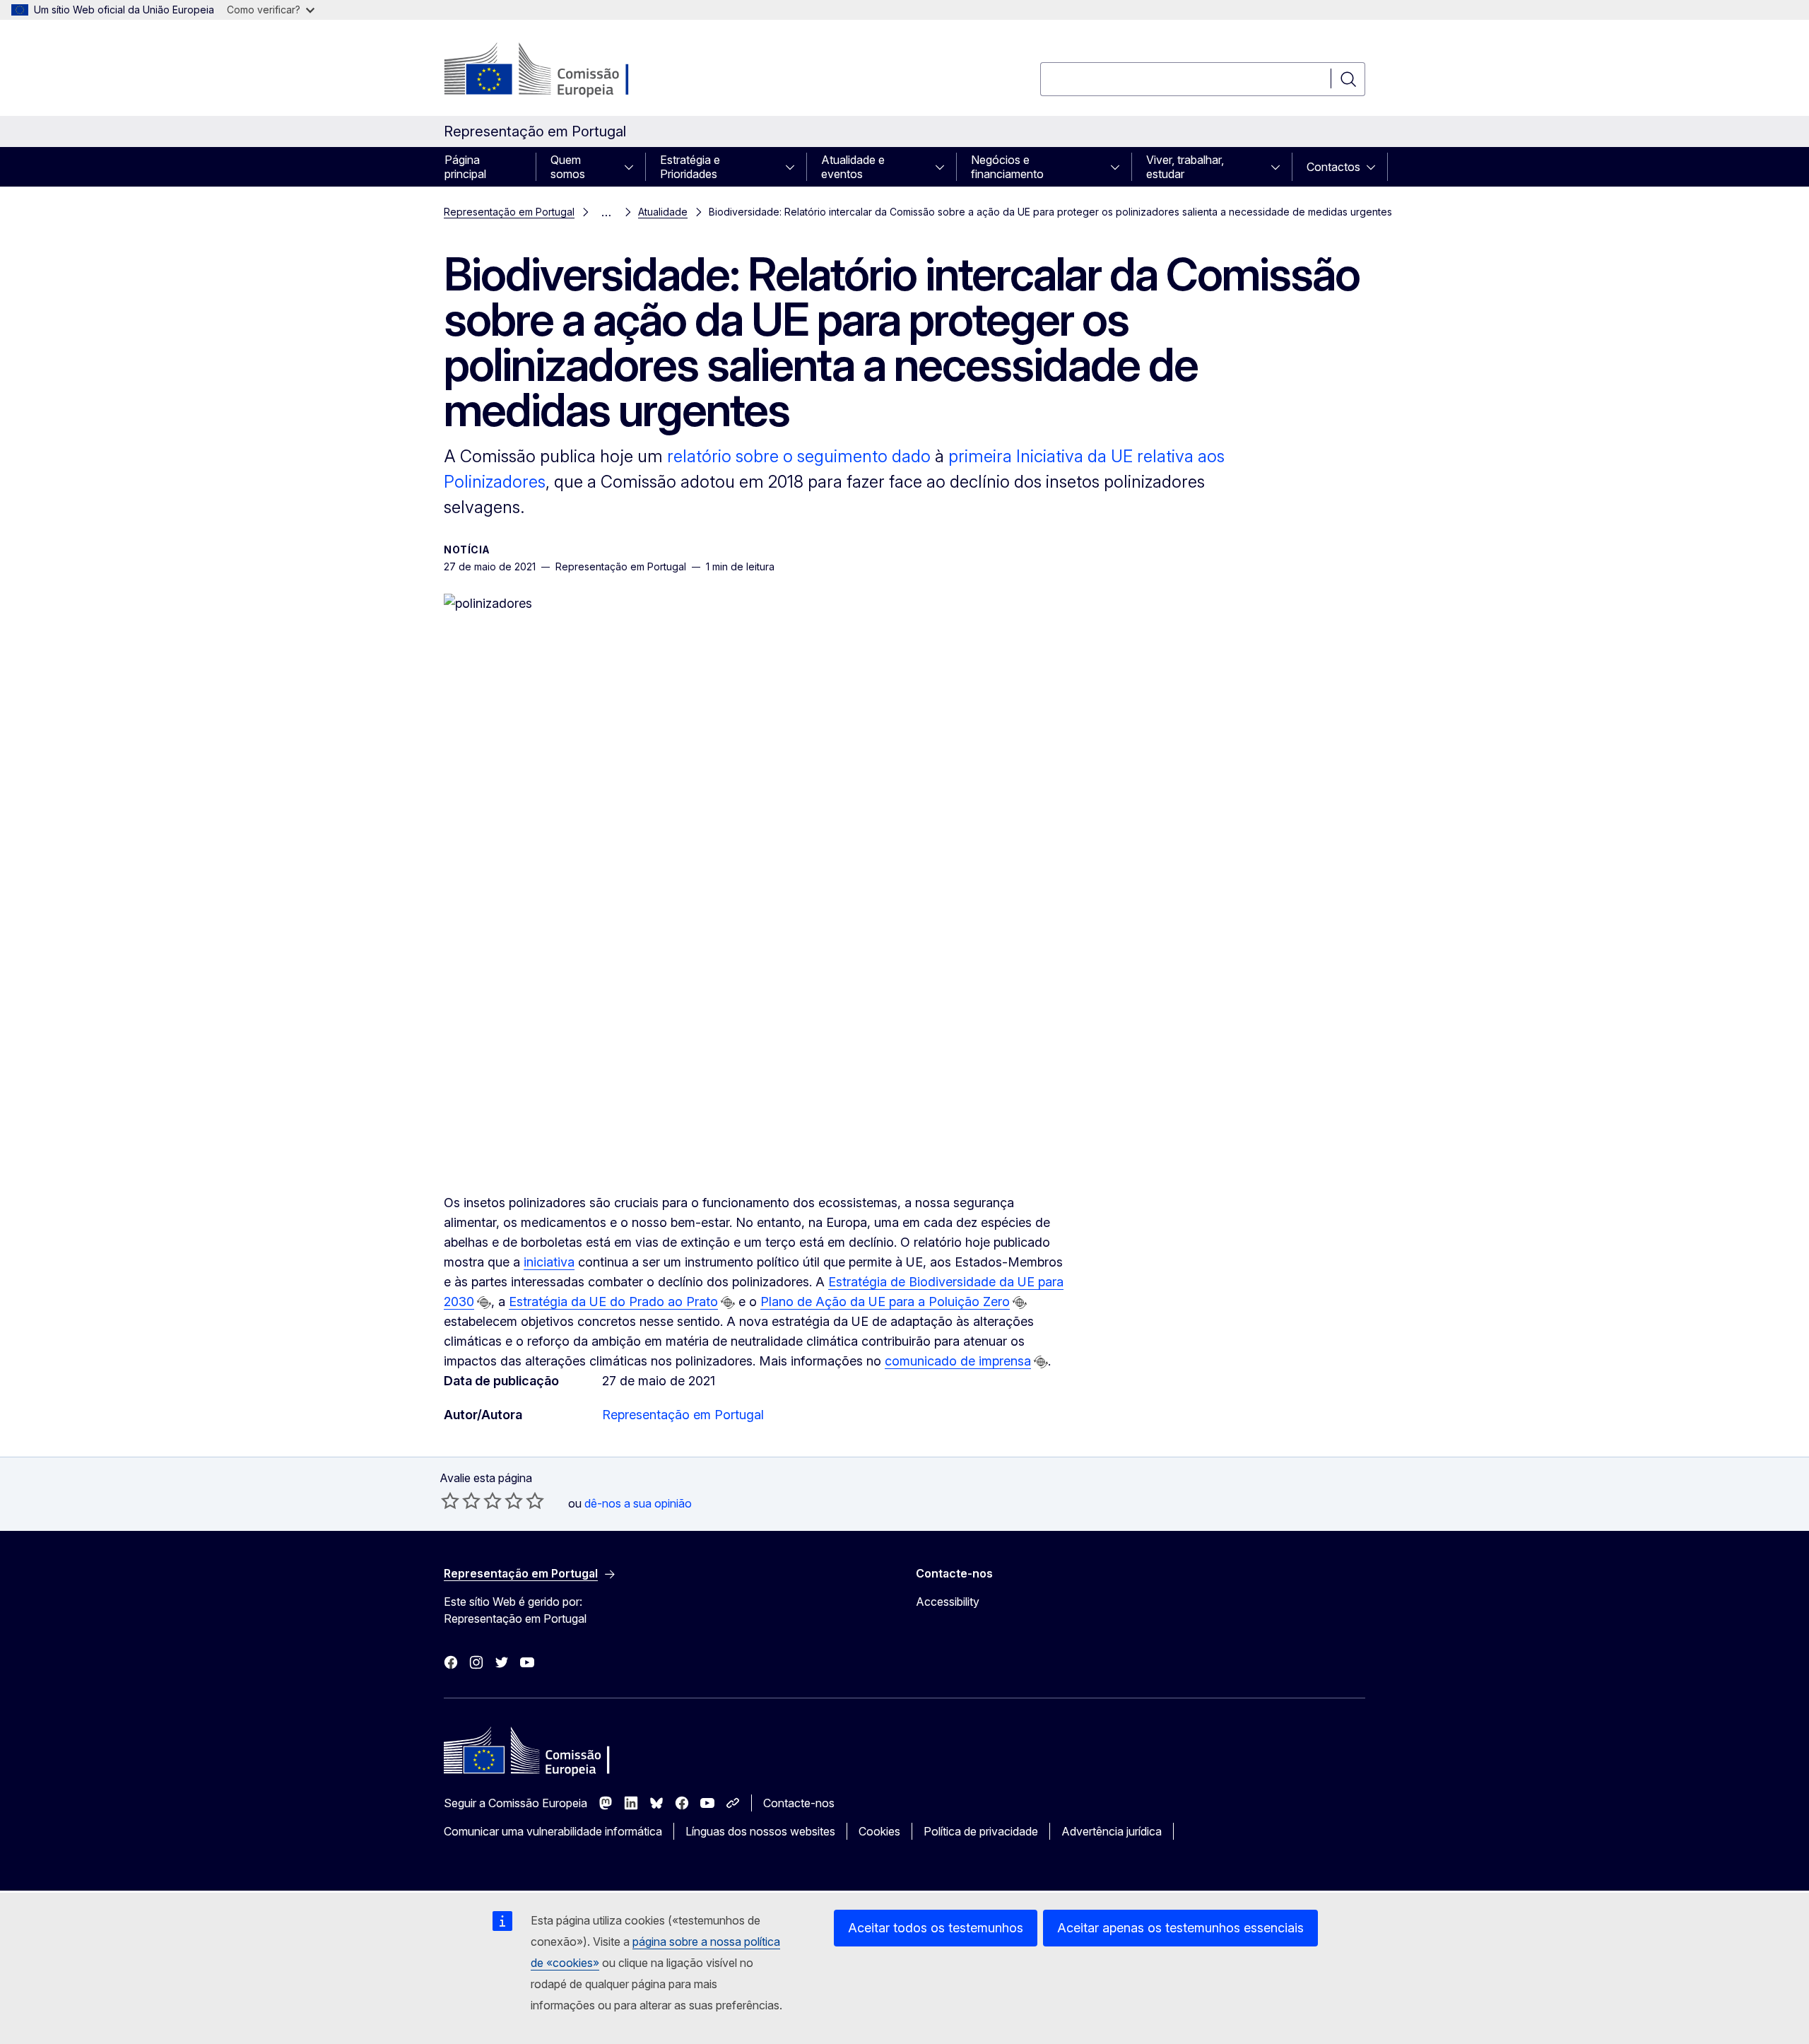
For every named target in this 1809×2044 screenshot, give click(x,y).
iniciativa (549, 1262)
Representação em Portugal (509, 212)
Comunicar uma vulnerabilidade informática (553, 1831)
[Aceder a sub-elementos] (633, 167)
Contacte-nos (799, 1803)
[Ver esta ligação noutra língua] (484, 1303)
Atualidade (663, 212)
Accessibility (948, 1602)
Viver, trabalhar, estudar (1185, 167)
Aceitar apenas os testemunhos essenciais (1180, 1928)
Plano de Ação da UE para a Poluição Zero (885, 1302)
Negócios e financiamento (1007, 167)
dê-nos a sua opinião (638, 1503)
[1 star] (450, 1500)
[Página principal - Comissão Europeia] (558, 71)
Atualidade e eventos (853, 167)
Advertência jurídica (1112, 1831)
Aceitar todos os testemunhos (936, 1928)
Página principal (465, 167)
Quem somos (568, 167)
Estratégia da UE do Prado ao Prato (613, 1302)
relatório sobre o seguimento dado (799, 456)
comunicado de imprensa (958, 1361)
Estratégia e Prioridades (690, 167)
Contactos (1333, 167)
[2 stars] (461, 1500)
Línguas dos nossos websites (760, 1831)
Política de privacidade (981, 1831)
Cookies (879, 1831)
